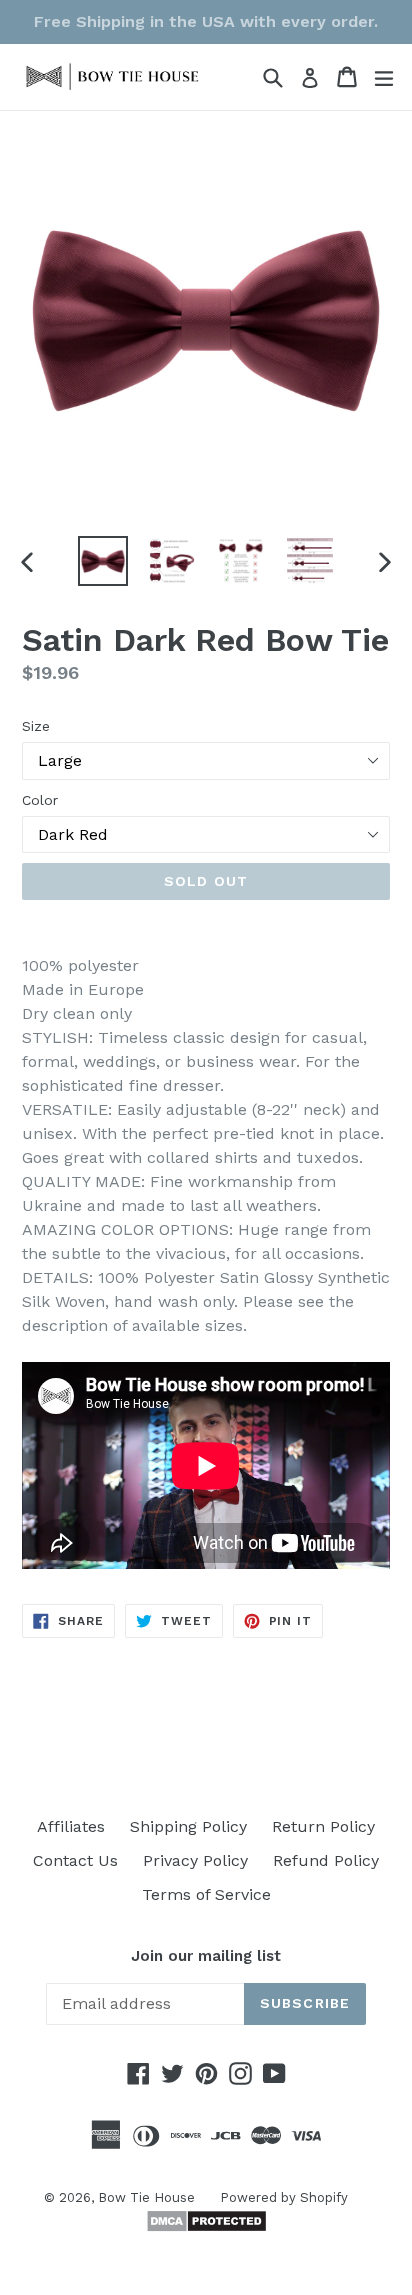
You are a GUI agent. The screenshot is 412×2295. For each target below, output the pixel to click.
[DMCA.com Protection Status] (206, 2227)
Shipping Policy (188, 1826)
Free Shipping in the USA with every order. (206, 21)
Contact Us (75, 1860)
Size (36, 726)
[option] (102, 561)
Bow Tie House (146, 2197)
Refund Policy (326, 1860)
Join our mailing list (206, 1956)
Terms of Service (206, 1894)
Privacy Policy (195, 1860)
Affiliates (71, 1826)
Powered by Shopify (284, 2197)
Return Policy (323, 1826)
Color (40, 800)
